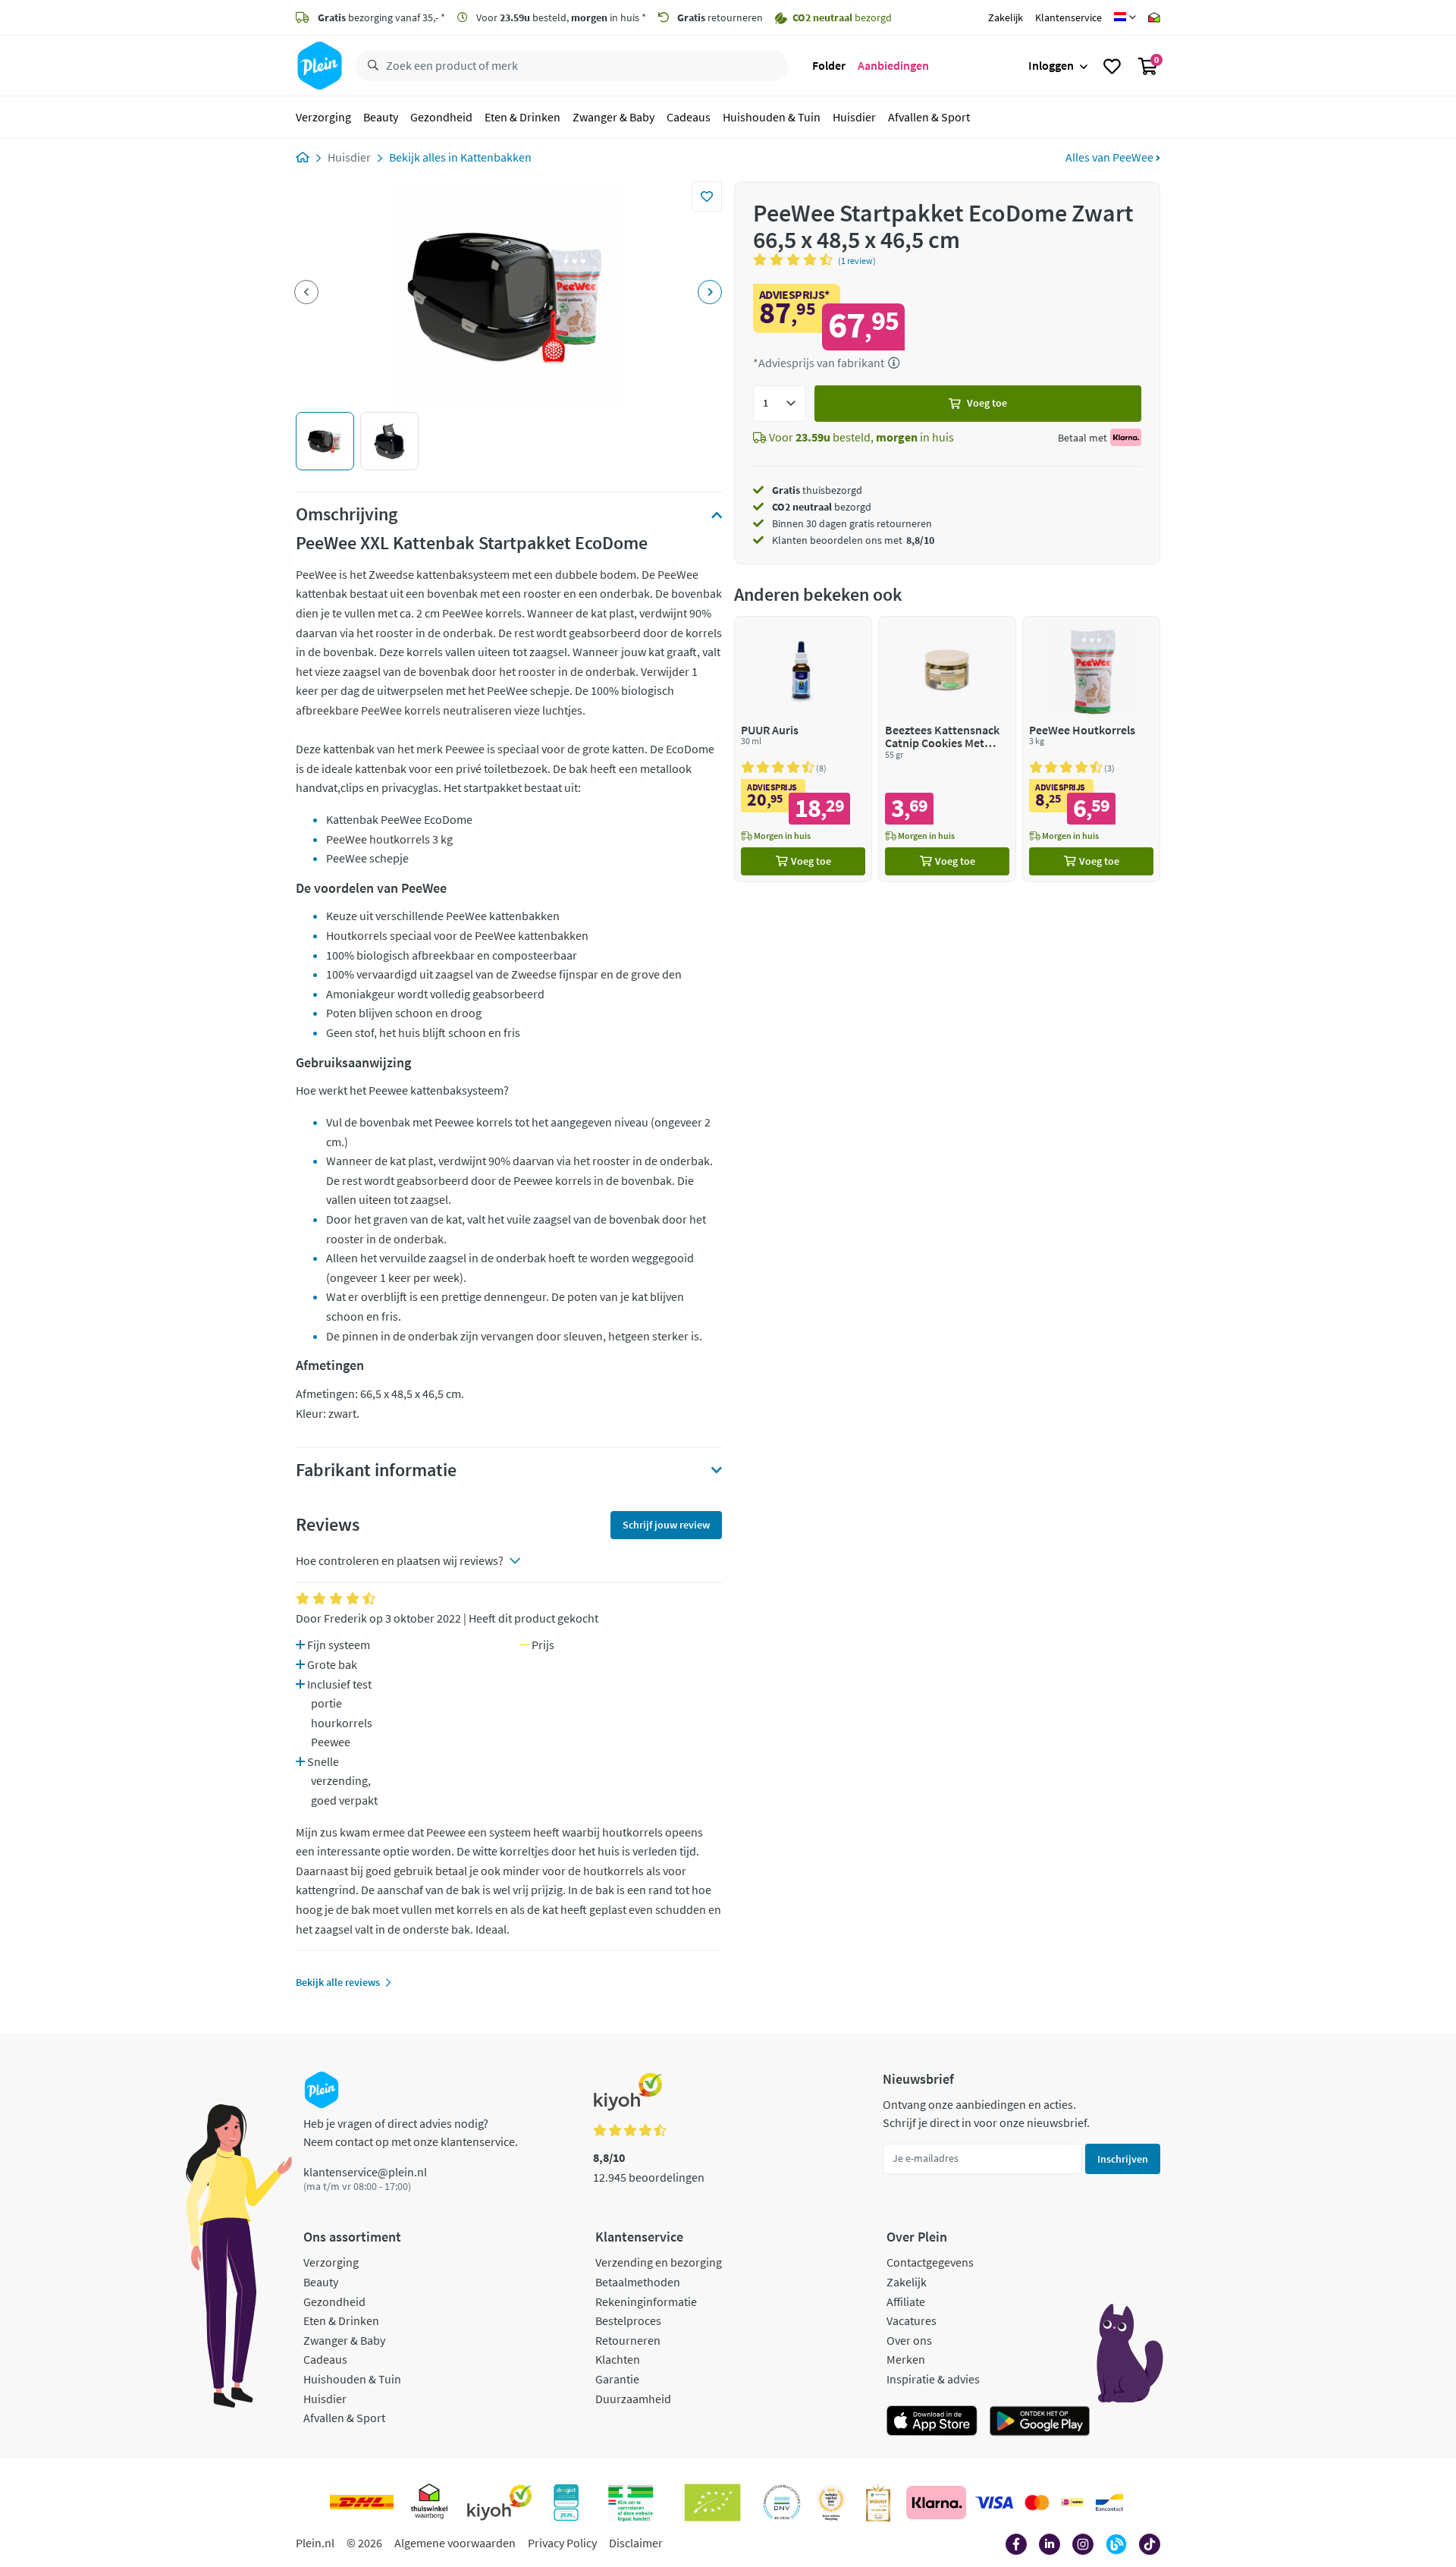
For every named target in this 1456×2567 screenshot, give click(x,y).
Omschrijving (347, 514)
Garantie (617, 2379)
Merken (906, 2359)
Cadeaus (689, 117)
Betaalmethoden (638, 2282)
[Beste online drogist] (831, 2503)
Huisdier (854, 117)
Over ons (909, 2340)
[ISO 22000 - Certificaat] (782, 2503)
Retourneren (628, 2340)
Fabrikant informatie (376, 1470)
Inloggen (1051, 65)
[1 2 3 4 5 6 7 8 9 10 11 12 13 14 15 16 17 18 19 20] (780, 404)
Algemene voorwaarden (455, 2543)
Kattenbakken (496, 157)
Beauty (381, 117)
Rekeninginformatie (646, 2302)
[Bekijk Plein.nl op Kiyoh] (500, 2503)
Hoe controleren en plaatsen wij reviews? (400, 1560)
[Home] (303, 157)
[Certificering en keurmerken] (712, 2503)
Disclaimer (636, 2543)
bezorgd (822, 507)
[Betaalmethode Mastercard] (1037, 2503)
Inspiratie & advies (933, 2379)
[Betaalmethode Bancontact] (1109, 2503)
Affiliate (906, 2302)
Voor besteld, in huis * (560, 17)
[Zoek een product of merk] (370, 66)
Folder (829, 65)
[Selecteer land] (1125, 17)
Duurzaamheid (633, 2399)
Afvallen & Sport (929, 117)
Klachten (618, 2359)
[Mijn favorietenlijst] (1112, 66)
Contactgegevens (930, 2262)
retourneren (720, 17)
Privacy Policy (562, 2543)
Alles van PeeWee (1111, 157)
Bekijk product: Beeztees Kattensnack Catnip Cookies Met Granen (947, 749)
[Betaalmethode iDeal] (1072, 2503)
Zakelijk (1006, 17)
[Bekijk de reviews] (795, 259)
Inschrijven (1123, 2159)
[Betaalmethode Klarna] (936, 2503)
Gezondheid (441, 117)
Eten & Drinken (522, 117)
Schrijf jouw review (666, 1525)
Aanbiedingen (893, 65)
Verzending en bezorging (659, 2262)
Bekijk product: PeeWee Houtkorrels (1091, 749)
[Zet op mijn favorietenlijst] (707, 196)
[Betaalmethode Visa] (994, 2503)
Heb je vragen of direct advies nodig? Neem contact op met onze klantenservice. (411, 2132)
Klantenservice (1068, 17)
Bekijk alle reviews (338, 1982)
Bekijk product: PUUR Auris (803, 749)
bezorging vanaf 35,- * (381, 17)
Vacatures (912, 2320)
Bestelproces (628, 2320)
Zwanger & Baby (613, 117)
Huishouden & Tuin (772, 117)
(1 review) (857, 261)
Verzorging (323, 117)
